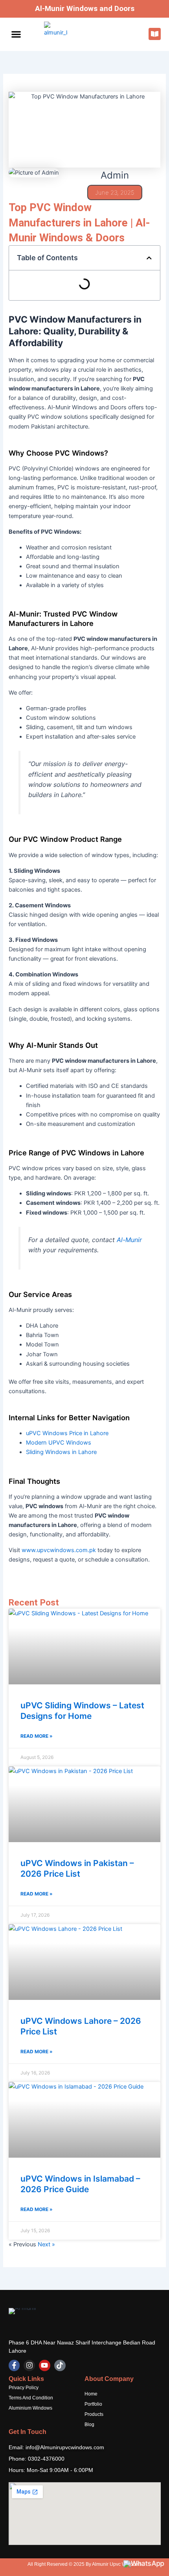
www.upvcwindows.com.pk (59, 1550)
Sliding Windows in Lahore (61, 1452)
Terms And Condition (31, 2398)
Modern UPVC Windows (59, 1443)
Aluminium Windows (30, 2408)
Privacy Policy (24, 2388)
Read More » (37, 1736)
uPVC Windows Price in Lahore (67, 1433)
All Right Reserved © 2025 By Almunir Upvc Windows (84, 2564)
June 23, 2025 (115, 192)
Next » (46, 2244)
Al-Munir (129, 1240)
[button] (16, 34)
